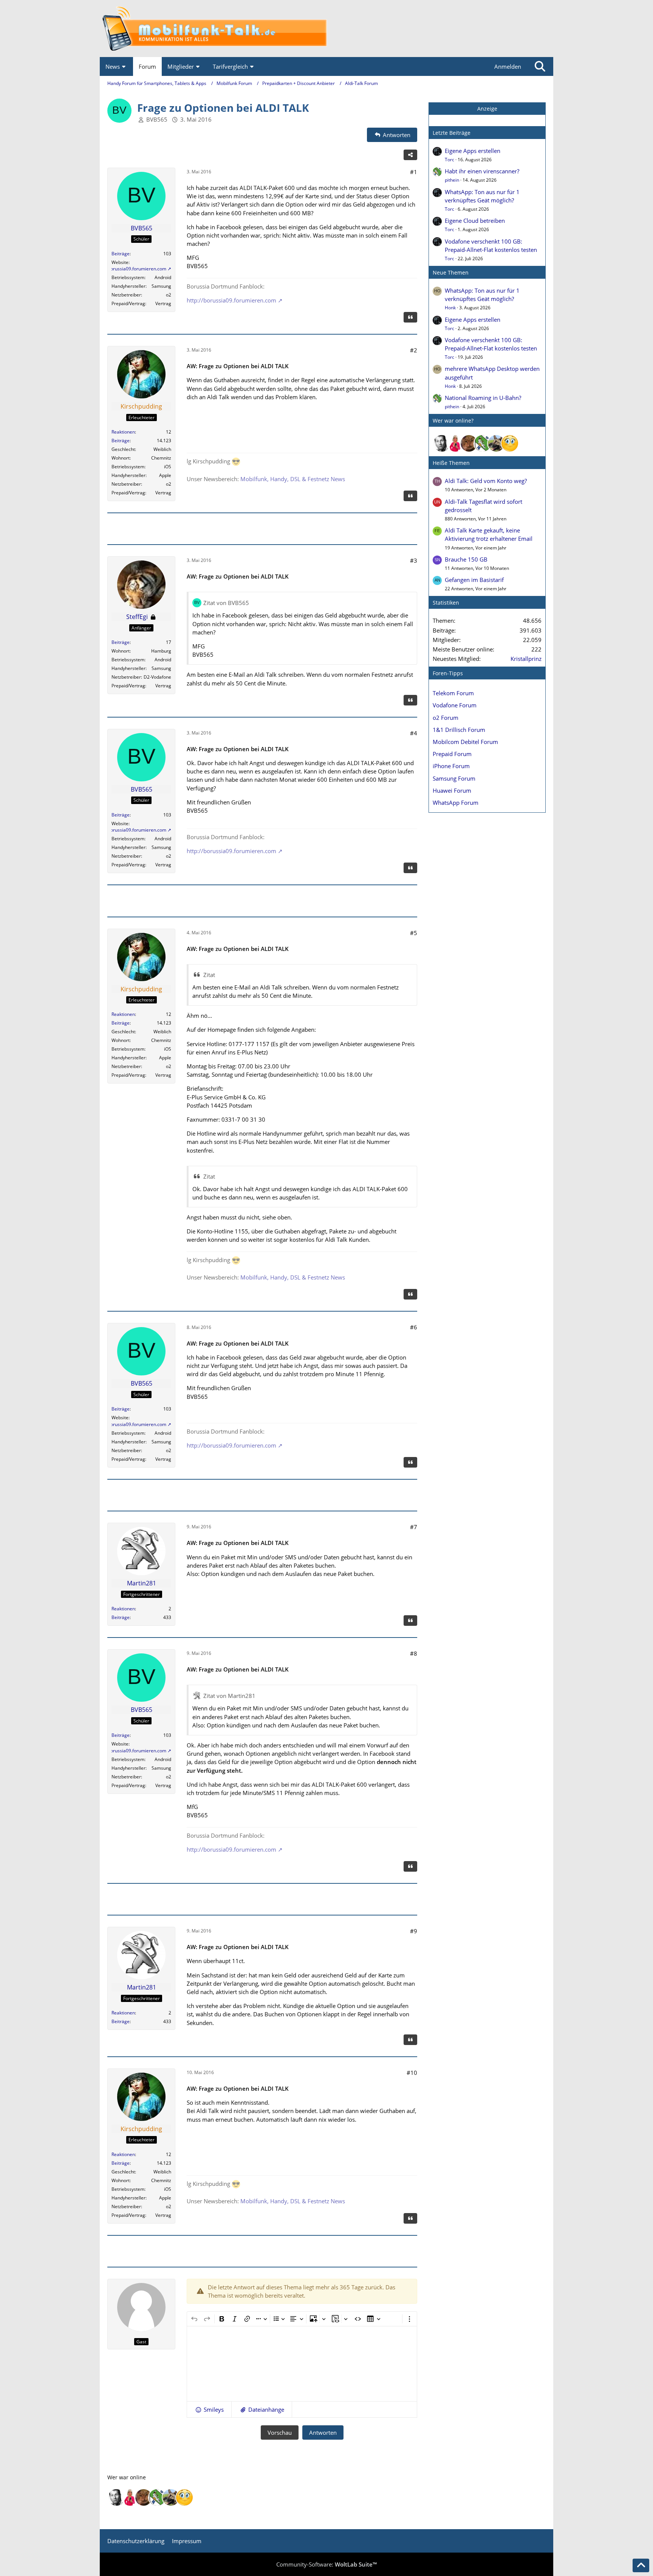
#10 (412, 2073)
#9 (414, 1931)
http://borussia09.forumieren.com (131, 269)
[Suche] (540, 66)
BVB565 (157, 119)
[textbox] (302, 2364)
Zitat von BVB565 (226, 603)
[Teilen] (410, 155)
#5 (414, 933)
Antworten (323, 2432)
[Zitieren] (410, 317)
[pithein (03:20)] (483, 443)
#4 (414, 733)
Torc (450, 160)
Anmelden (508, 66)
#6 (414, 1327)
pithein (452, 180)
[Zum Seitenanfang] (641, 2565)
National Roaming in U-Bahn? (483, 398)
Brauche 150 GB (466, 559)
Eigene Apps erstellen (473, 151)
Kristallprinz (526, 659)
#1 (414, 172)
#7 (414, 1527)
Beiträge (121, 254)
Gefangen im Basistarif (474, 580)
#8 (414, 1653)
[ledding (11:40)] (510, 443)
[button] (209, 2409)
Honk (450, 308)
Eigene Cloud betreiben (475, 221)
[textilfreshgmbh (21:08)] (496, 443)
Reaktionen (123, 432)
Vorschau (280, 2432)
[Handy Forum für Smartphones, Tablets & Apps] (326, 29)
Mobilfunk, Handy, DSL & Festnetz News (293, 479)
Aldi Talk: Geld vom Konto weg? (486, 481)
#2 (414, 350)
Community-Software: (326, 2564)
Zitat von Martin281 (229, 1696)
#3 (414, 560)
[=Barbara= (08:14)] (455, 443)
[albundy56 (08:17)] (442, 443)
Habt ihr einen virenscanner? (482, 171)
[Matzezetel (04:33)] (469, 443)
